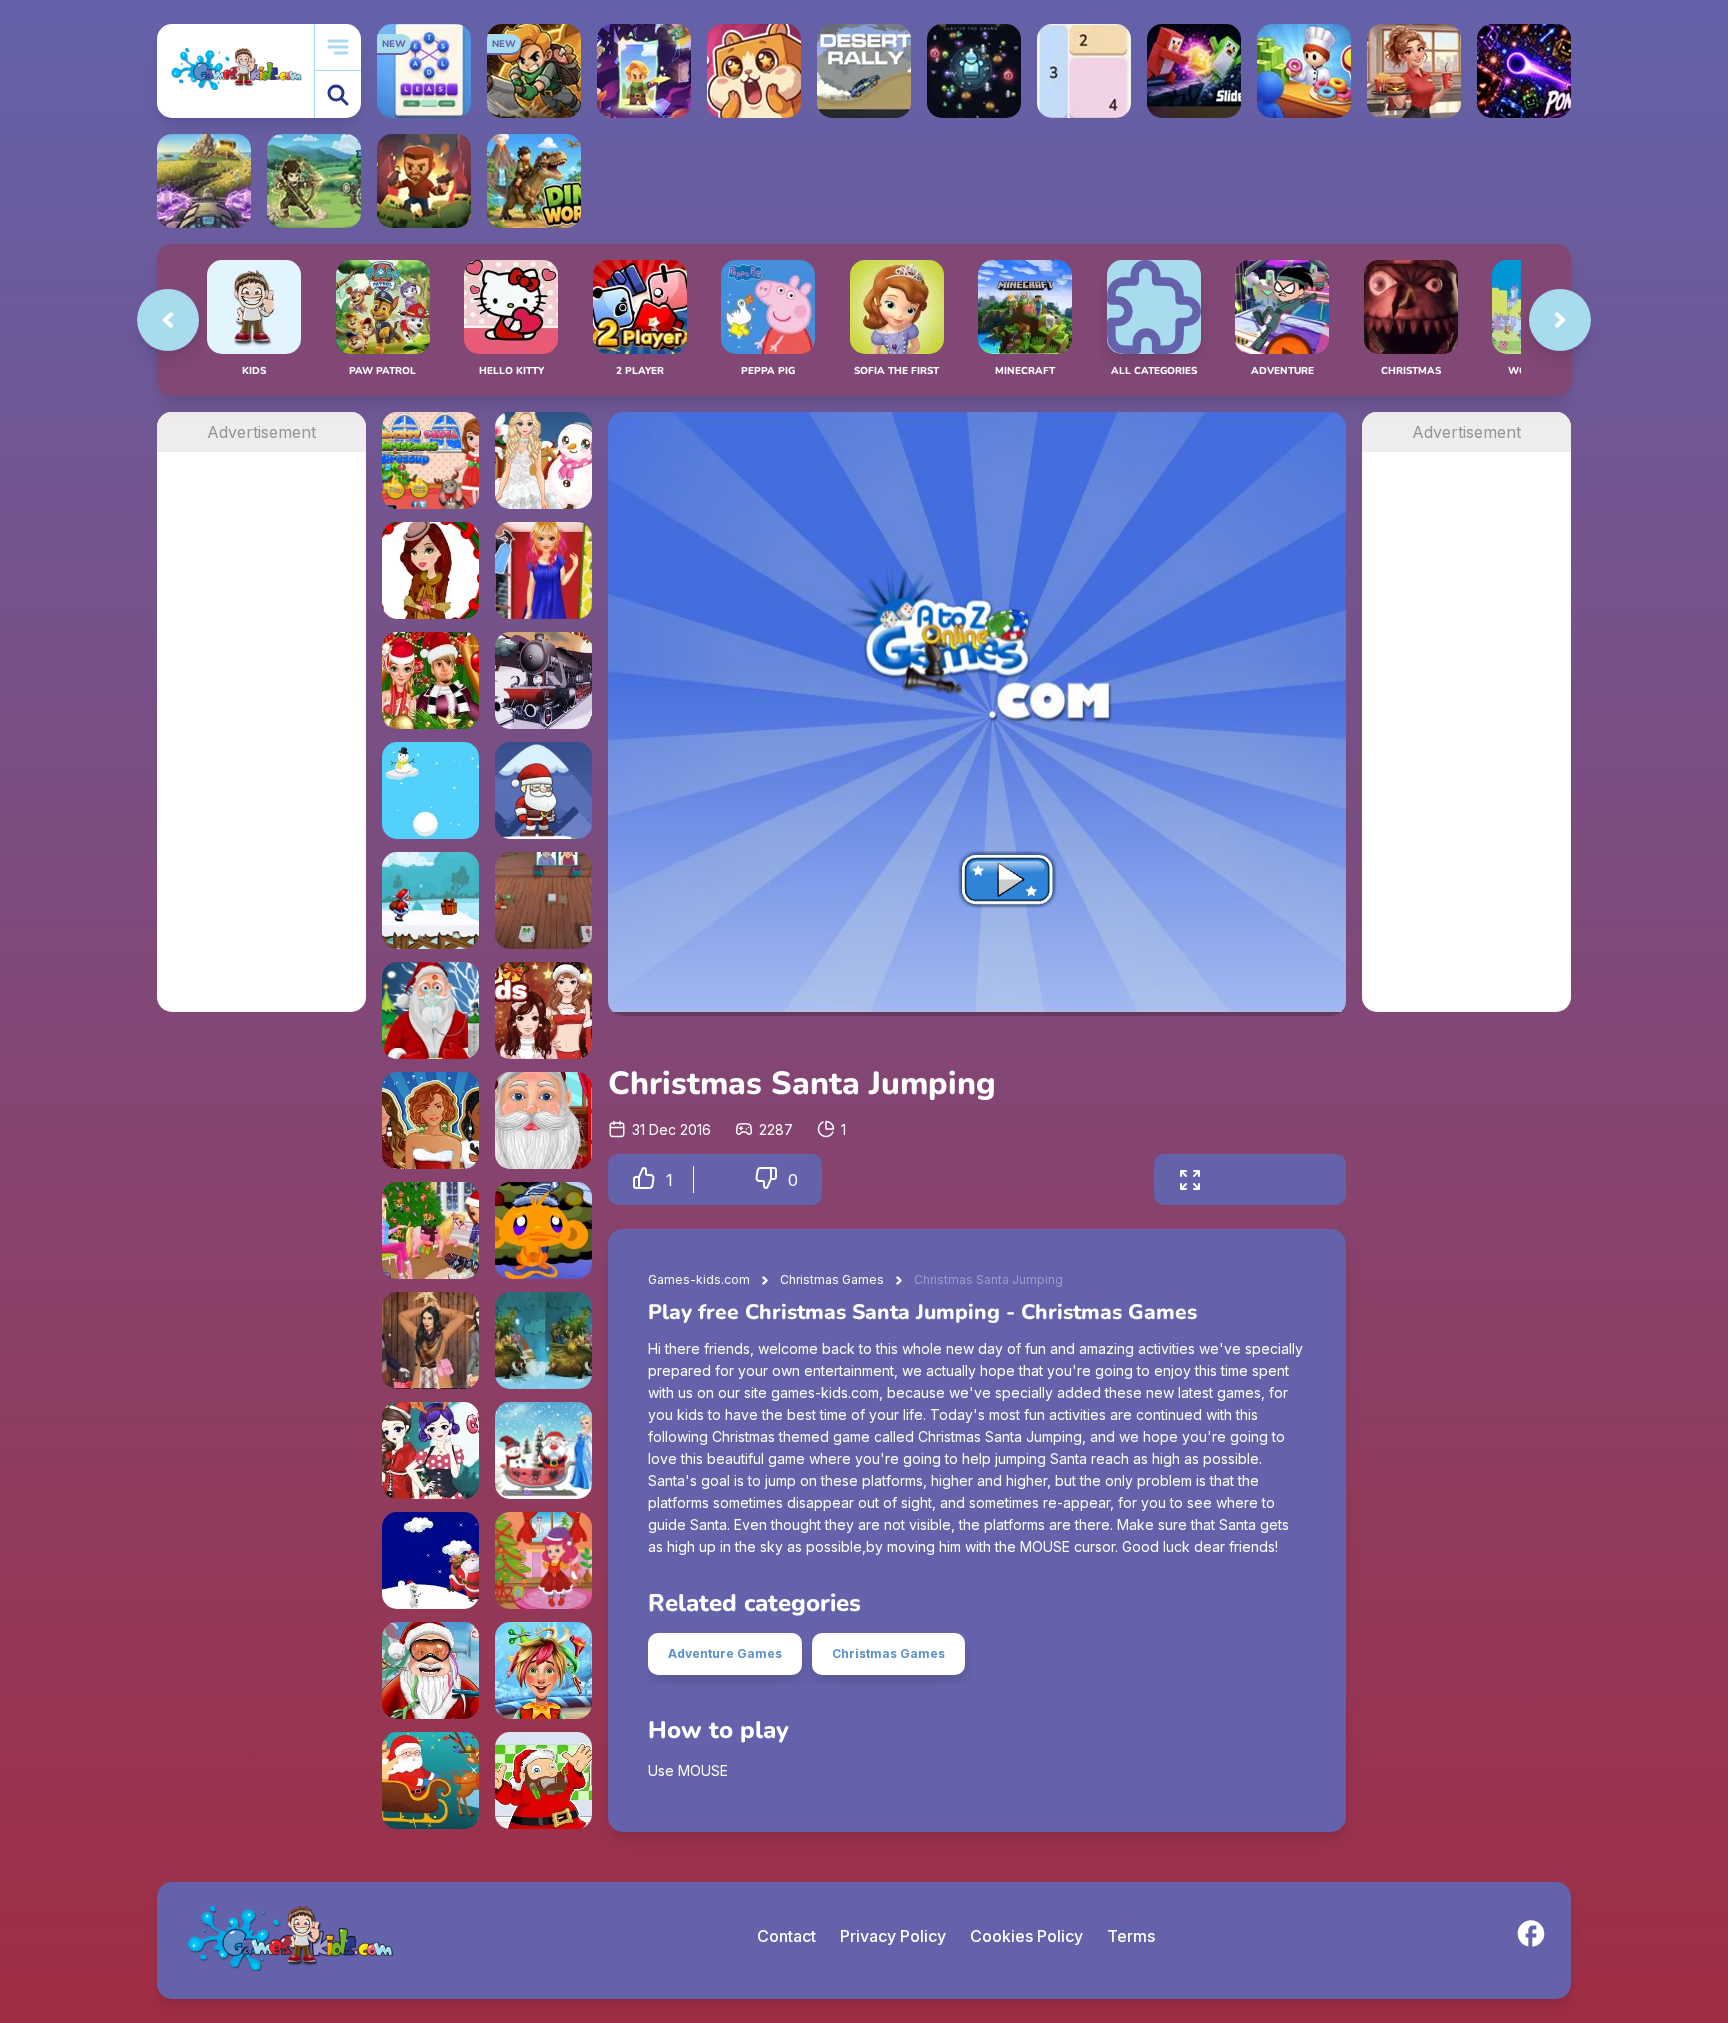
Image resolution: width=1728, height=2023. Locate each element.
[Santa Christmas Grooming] (543, 1120)
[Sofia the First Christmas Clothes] (430, 460)
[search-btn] (338, 94)
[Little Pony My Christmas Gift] (430, 1230)
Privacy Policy (893, 1936)
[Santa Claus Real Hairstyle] (430, 1670)
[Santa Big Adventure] (430, 900)
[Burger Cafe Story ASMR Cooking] (1414, 71)
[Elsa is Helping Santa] (543, 1450)
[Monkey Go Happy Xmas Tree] (543, 1230)
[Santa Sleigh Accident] (430, 1780)
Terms (1131, 1936)
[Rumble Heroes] (644, 71)
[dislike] (766, 1179)
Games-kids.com (699, 1279)
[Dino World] (534, 181)
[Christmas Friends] (543, 1010)
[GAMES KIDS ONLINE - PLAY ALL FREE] (235, 70)
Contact (786, 1936)
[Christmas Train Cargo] (543, 680)
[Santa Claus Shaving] (543, 1780)
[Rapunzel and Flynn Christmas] (430, 680)
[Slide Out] (1194, 71)
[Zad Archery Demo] (314, 181)
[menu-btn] (338, 47)
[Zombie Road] (424, 181)
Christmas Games (832, 1279)
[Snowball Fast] (430, 790)
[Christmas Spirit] (543, 1340)
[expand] (1190, 1179)
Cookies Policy (1026, 1936)
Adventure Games (725, 1653)
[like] (644, 1179)
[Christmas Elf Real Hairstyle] (543, 1670)
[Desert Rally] (864, 71)
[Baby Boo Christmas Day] (543, 1560)
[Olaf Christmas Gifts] (430, 1560)
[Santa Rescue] (543, 790)
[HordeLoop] (974, 71)
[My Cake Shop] (1304, 71)
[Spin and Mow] (204, 181)
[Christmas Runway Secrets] (430, 570)
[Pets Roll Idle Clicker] (754, 71)
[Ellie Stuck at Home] (543, 570)
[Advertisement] (261, 752)
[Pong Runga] (1524, 71)
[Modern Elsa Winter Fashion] (543, 460)
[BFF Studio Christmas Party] (430, 1120)
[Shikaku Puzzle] (1084, 71)
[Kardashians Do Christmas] (430, 1340)
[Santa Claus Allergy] (430, 1010)
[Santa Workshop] (543, 900)
